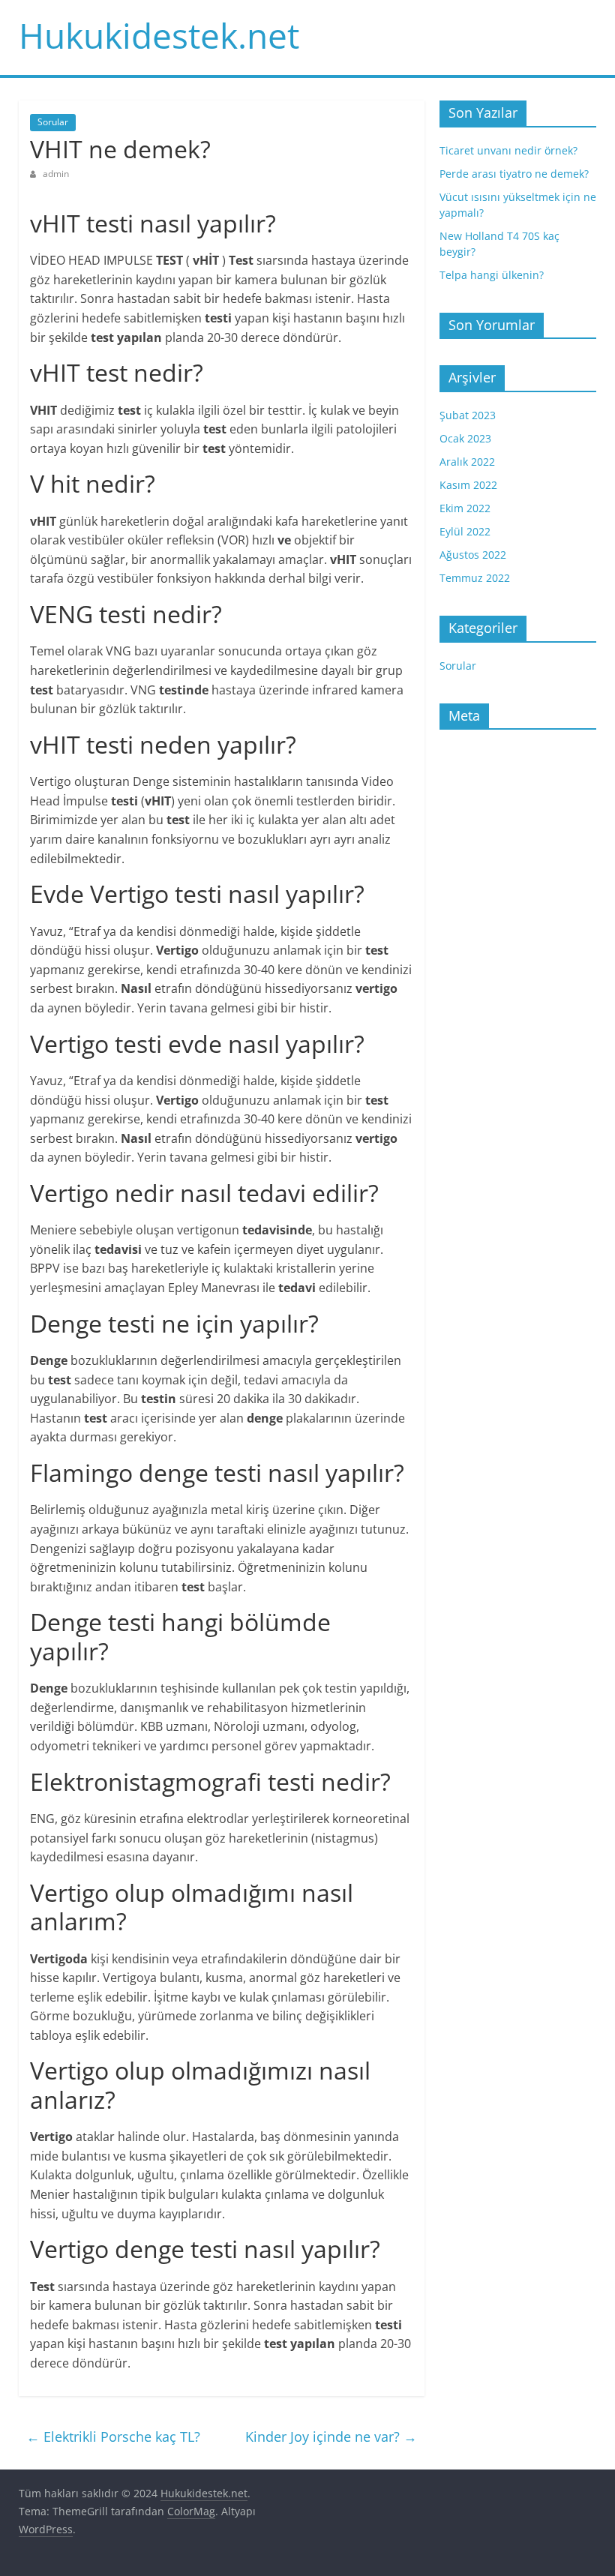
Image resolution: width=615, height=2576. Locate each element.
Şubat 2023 (468, 415)
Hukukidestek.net (159, 35)
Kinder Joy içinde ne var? (331, 2437)
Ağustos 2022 (473, 555)
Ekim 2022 (465, 508)
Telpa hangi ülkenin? (492, 275)
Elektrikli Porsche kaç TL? (113, 2437)
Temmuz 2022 (475, 578)
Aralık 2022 (467, 462)
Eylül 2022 (465, 531)
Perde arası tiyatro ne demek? (514, 174)
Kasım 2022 (468, 485)
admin (56, 174)
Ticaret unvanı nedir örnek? (508, 150)
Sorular (53, 122)
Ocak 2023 (465, 438)
